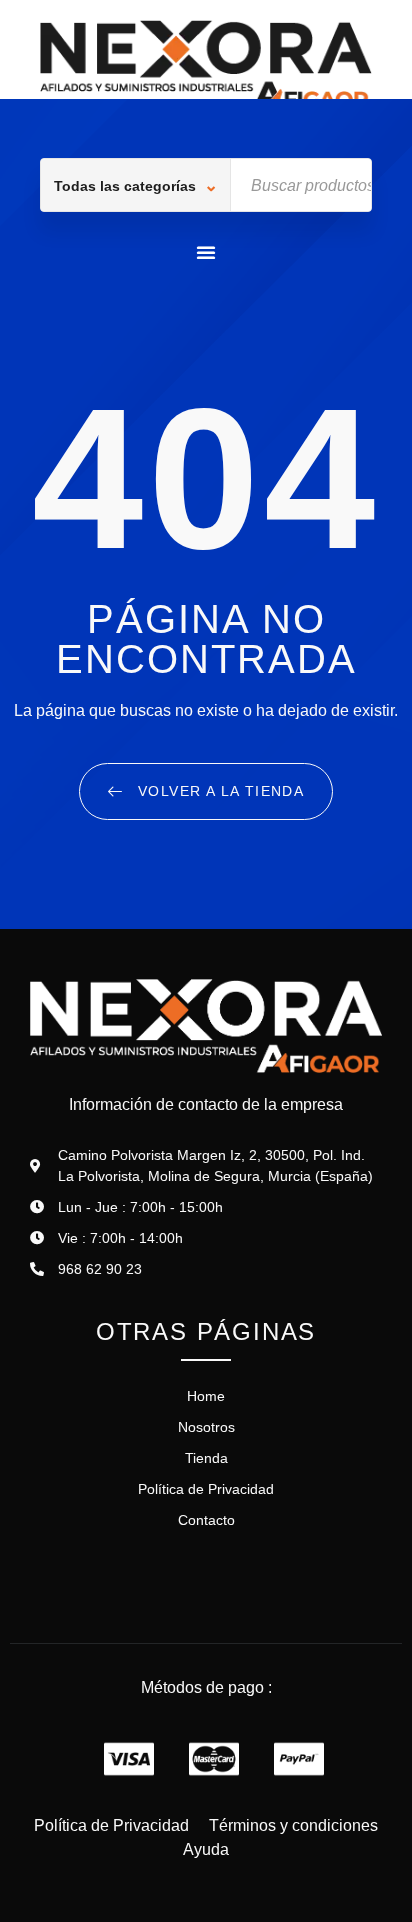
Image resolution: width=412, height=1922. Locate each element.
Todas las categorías (125, 186)
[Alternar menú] (206, 252)
